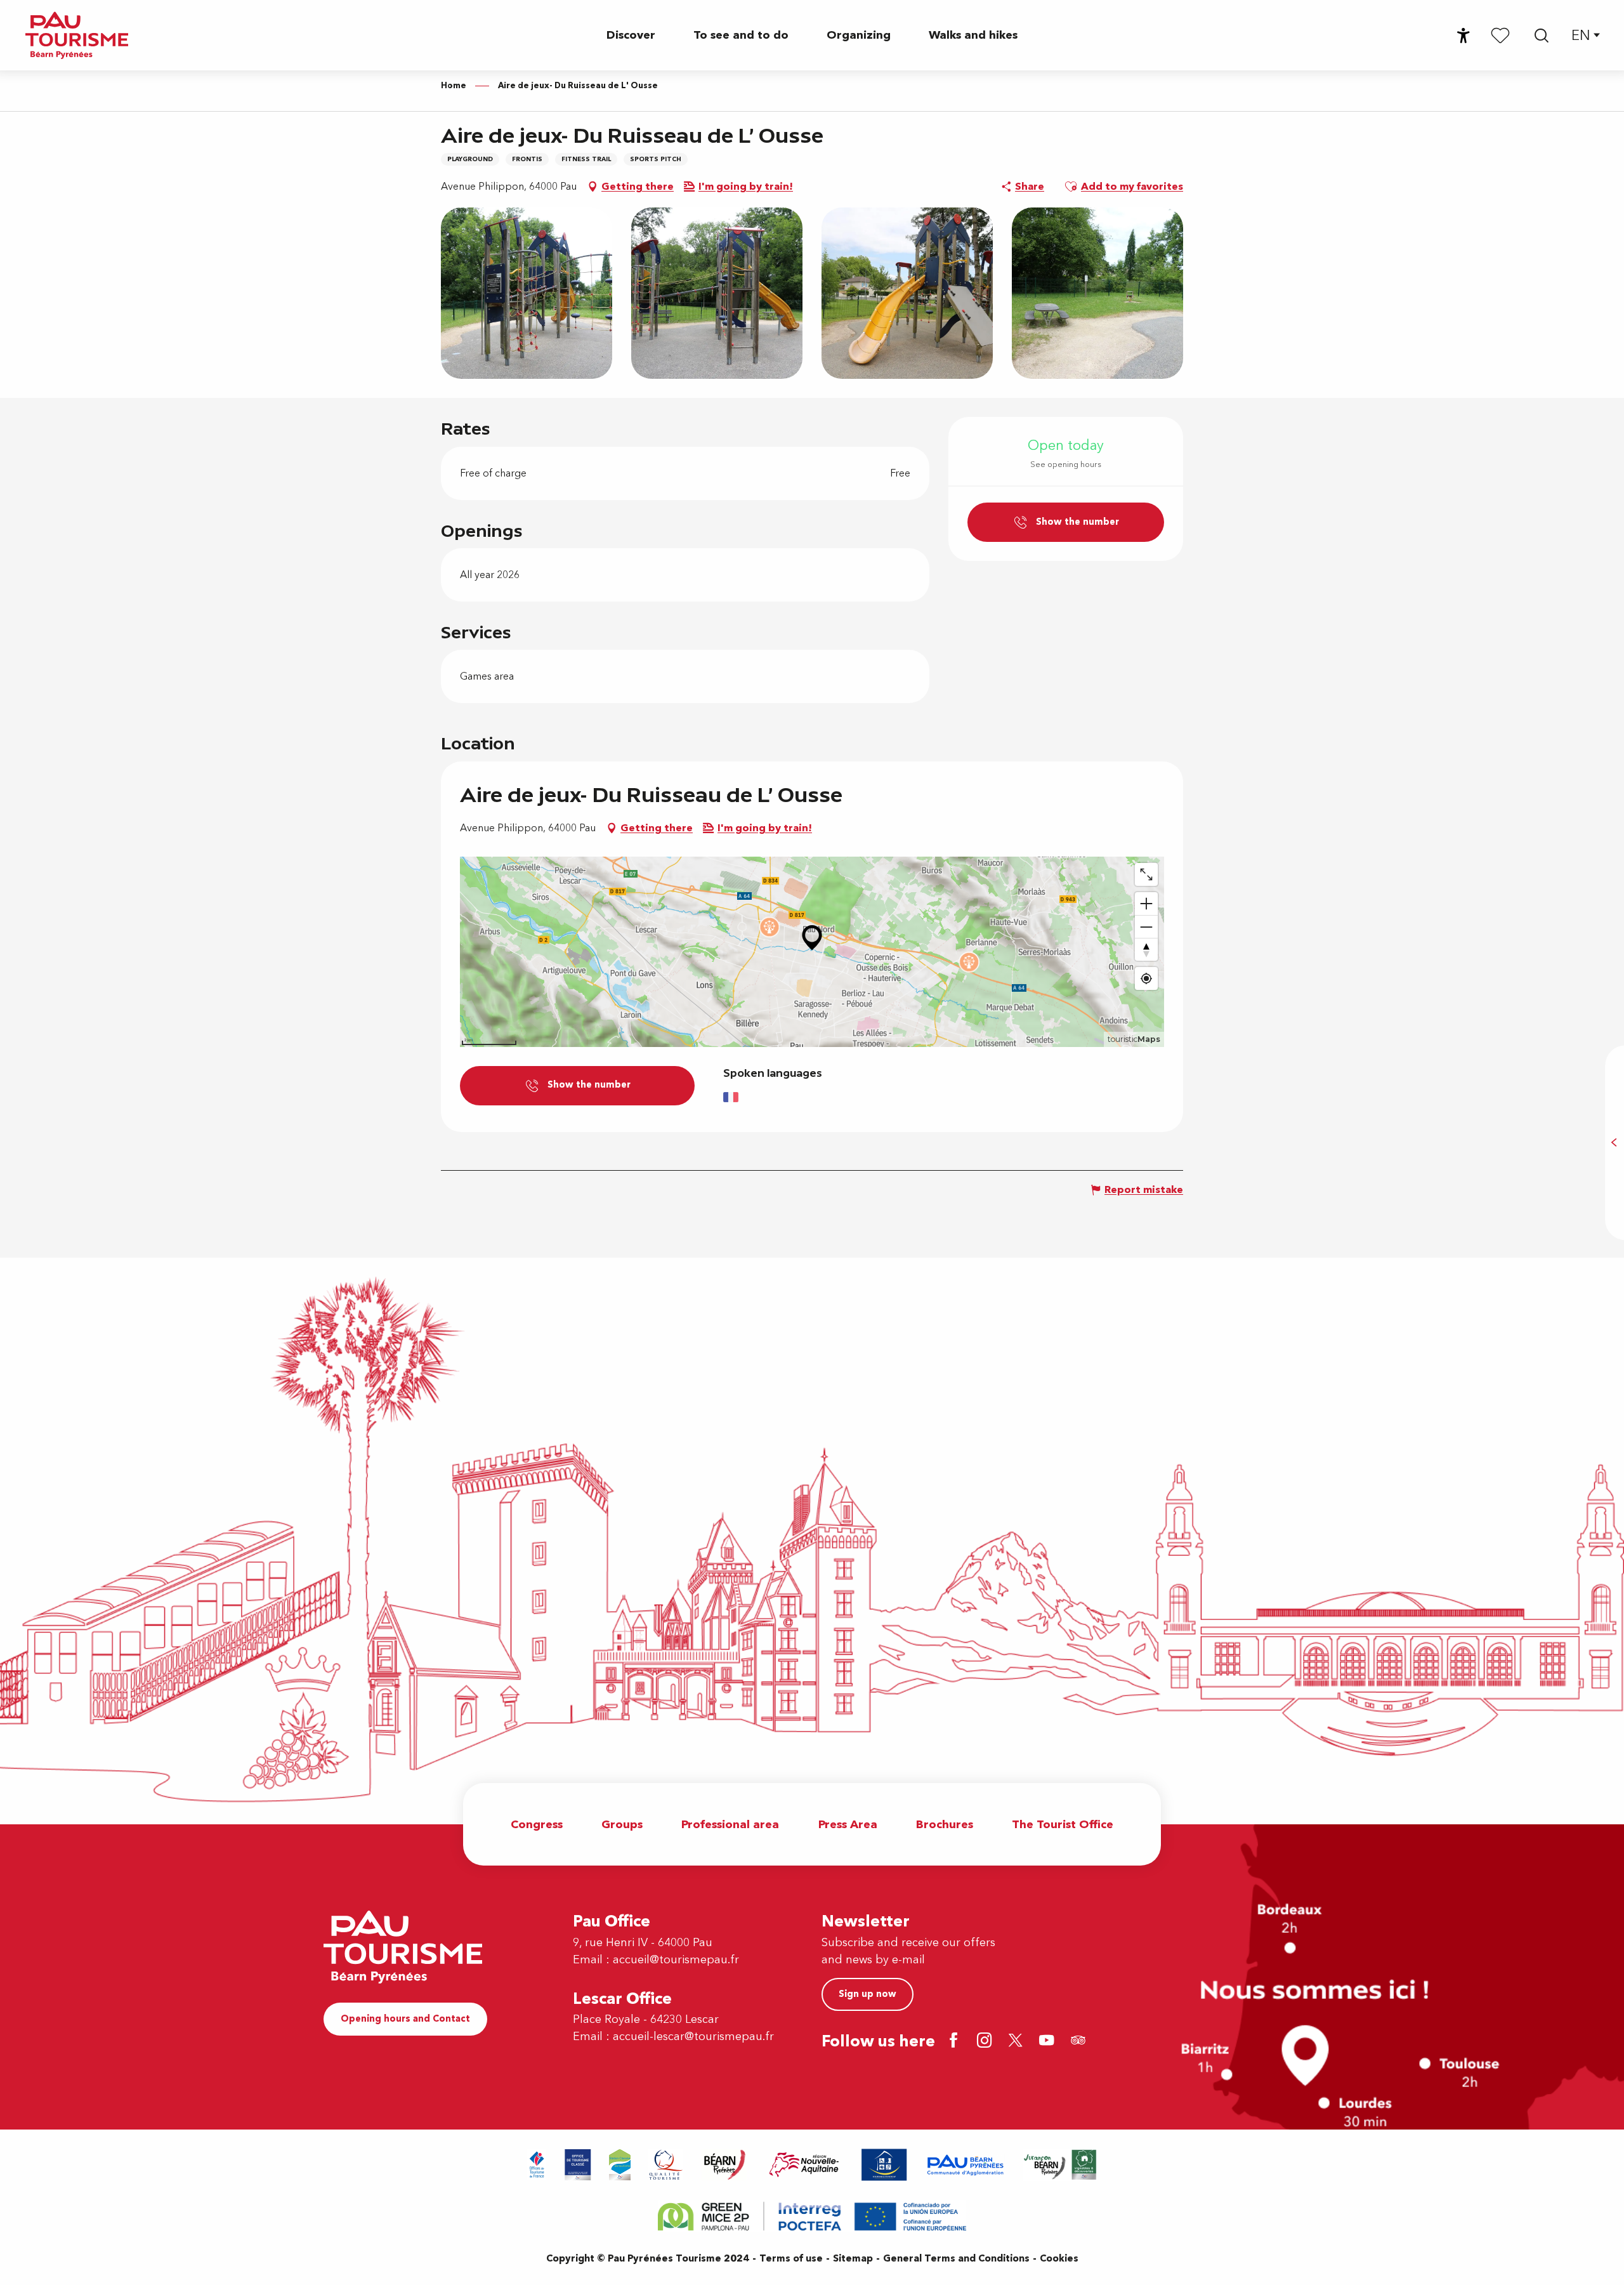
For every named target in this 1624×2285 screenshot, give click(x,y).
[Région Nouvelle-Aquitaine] (804, 2165)
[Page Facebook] (956, 2042)
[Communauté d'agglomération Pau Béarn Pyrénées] (965, 2165)
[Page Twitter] (1018, 2042)
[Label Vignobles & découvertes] (1060, 2165)
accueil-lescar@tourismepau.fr (693, 2037)
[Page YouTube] (1049, 2042)
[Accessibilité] (1464, 36)
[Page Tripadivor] (1080, 2042)
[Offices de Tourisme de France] (537, 2165)
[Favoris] (1500, 35)
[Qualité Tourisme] (666, 2165)
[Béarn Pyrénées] (724, 2165)
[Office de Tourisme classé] (578, 2165)
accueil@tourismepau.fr (676, 1960)
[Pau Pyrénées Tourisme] (77, 35)
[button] (1542, 36)
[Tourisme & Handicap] (884, 2165)
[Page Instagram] (987, 2042)
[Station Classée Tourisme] (620, 2165)
